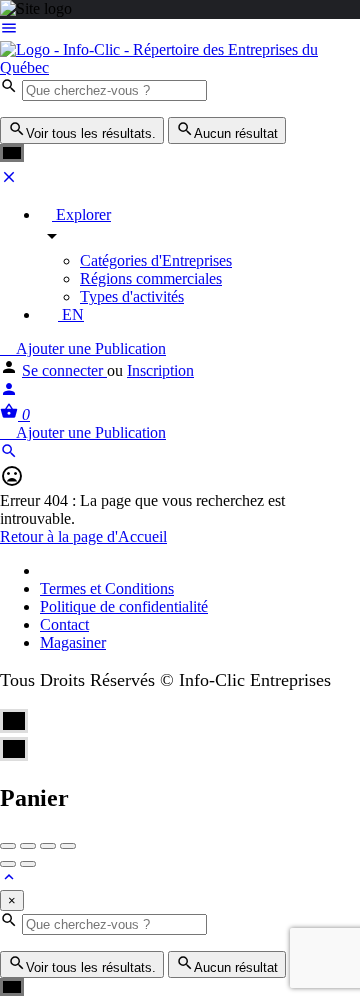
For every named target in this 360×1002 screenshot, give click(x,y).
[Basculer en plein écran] (48, 846)
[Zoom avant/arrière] (68, 846)
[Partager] (28, 846)
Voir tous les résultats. (91, 133)
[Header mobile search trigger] (9, 454)
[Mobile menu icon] (180, 30)
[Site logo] (180, 67)
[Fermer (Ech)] (8, 846)
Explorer (81, 214)
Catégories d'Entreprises (156, 260)
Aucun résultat (236, 133)
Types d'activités (132, 296)
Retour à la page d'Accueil (83, 536)
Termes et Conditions (107, 588)
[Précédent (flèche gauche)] (8, 864)
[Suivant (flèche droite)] (28, 864)
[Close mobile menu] (9, 180)
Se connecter (64, 370)
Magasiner (73, 642)
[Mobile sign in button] (9, 392)
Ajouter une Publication (89, 348)
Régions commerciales (151, 278)
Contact (64, 624)
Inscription (160, 370)
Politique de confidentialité (124, 606)
